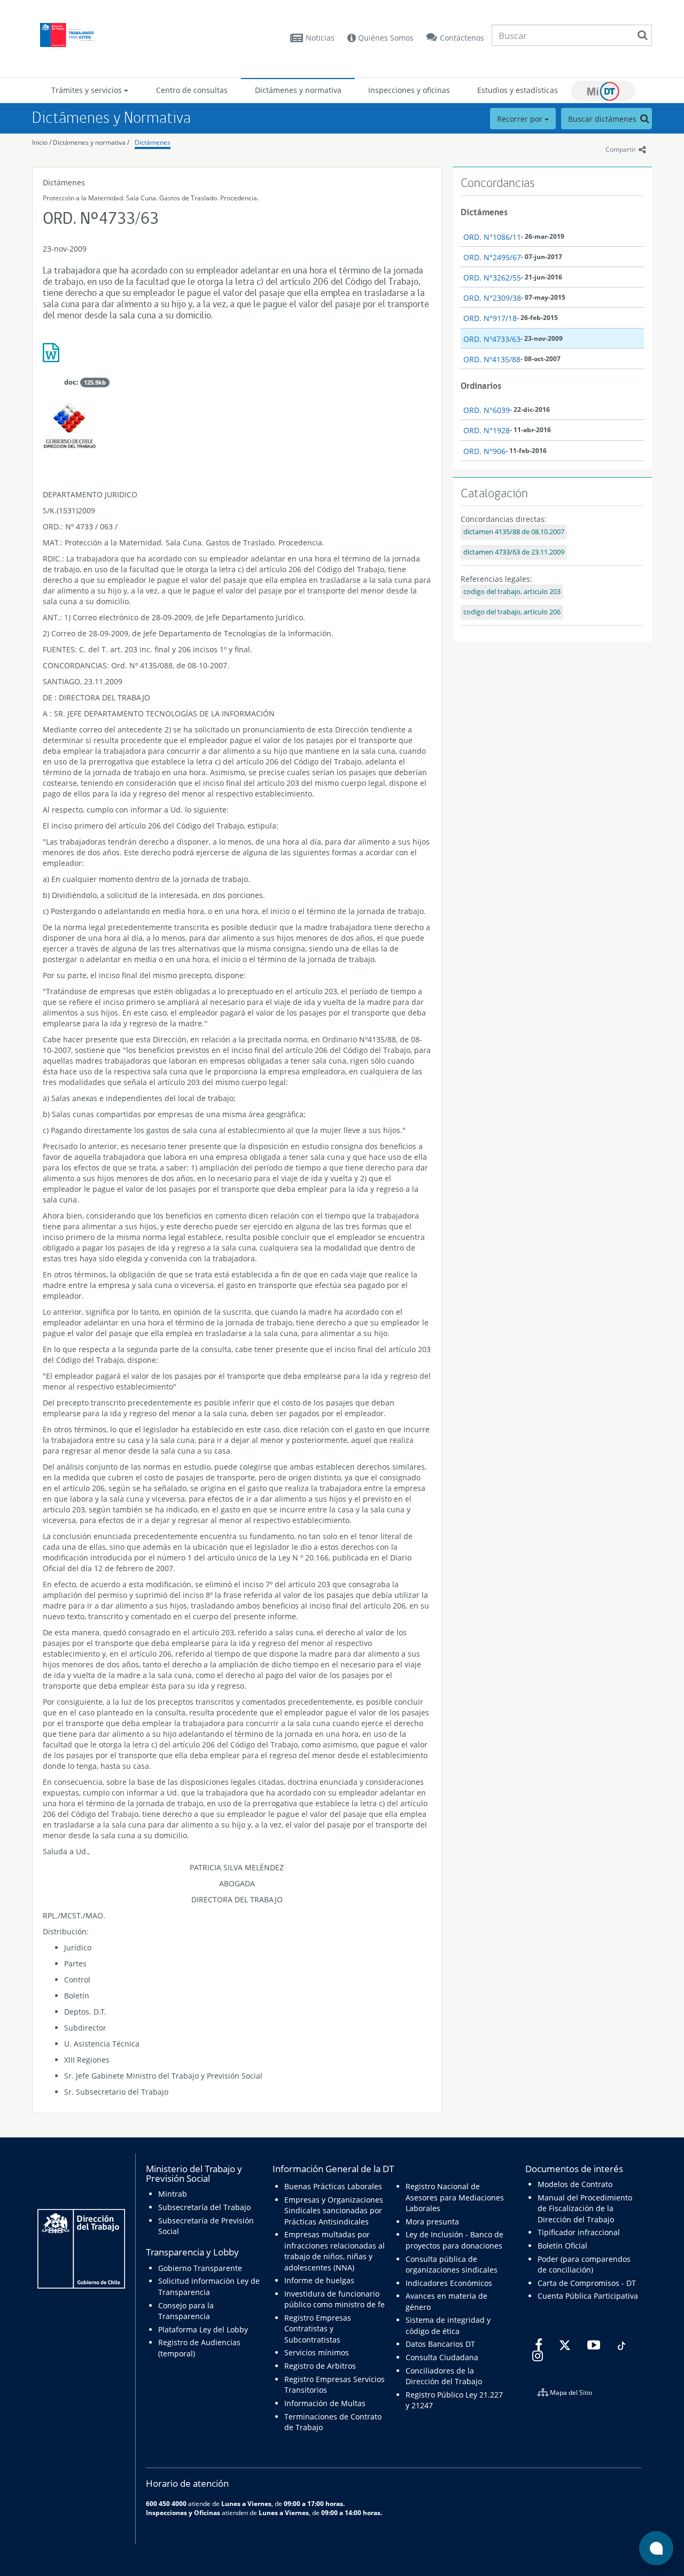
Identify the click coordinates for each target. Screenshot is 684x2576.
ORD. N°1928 (487, 430)
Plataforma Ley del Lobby (203, 2329)
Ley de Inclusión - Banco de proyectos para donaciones (454, 2240)
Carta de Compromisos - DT (587, 2283)
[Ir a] (237, 357)
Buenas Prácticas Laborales (333, 2186)
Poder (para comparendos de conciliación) (584, 2264)
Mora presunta (432, 2222)
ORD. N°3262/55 (492, 278)
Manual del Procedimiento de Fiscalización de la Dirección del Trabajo (585, 2208)
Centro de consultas (192, 90)
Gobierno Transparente (200, 2268)
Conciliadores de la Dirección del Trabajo (444, 2376)
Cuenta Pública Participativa (588, 2296)
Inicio (40, 142)
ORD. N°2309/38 (492, 298)
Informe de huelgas (319, 2280)
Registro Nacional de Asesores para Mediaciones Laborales (455, 2197)
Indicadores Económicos (449, 2283)
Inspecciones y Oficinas (183, 2512)
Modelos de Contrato (575, 2184)
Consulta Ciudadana (442, 2357)
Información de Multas (325, 2403)
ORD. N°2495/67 (492, 257)
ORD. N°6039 (487, 410)
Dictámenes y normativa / (91, 142)
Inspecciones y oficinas (409, 90)
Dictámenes (153, 142)
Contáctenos (462, 38)
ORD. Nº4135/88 (492, 359)
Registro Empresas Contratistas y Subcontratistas (318, 2329)
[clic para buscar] (642, 35)
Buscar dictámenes (603, 119)
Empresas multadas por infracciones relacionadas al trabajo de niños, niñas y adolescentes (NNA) (335, 2251)
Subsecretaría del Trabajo (204, 2207)
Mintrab (173, 2194)
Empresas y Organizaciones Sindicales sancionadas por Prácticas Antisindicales (334, 2211)
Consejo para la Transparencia (186, 2311)
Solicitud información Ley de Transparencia (209, 2286)
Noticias (320, 38)
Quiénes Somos (385, 38)
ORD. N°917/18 (490, 318)
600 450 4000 (166, 2503)
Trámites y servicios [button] (88, 90)
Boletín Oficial (562, 2246)
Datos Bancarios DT (440, 2344)
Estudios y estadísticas (518, 90)
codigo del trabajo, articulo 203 (512, 592)
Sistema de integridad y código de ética (448, 2325)
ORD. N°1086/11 (492, 237)
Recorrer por (521, 119)
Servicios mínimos (317, 2352)
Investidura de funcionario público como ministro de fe (335, 2299)
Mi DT (603, 91)
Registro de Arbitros (320, 2366)
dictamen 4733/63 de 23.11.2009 (514, 552)
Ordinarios (481, 386)
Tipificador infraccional (579, 2232)
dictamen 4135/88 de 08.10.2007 (514, 532)
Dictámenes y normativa (298, 90)
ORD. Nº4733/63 (492, 339)
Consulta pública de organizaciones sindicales (452, 2264)
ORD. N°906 (484, 451)
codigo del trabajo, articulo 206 (512, 612)
